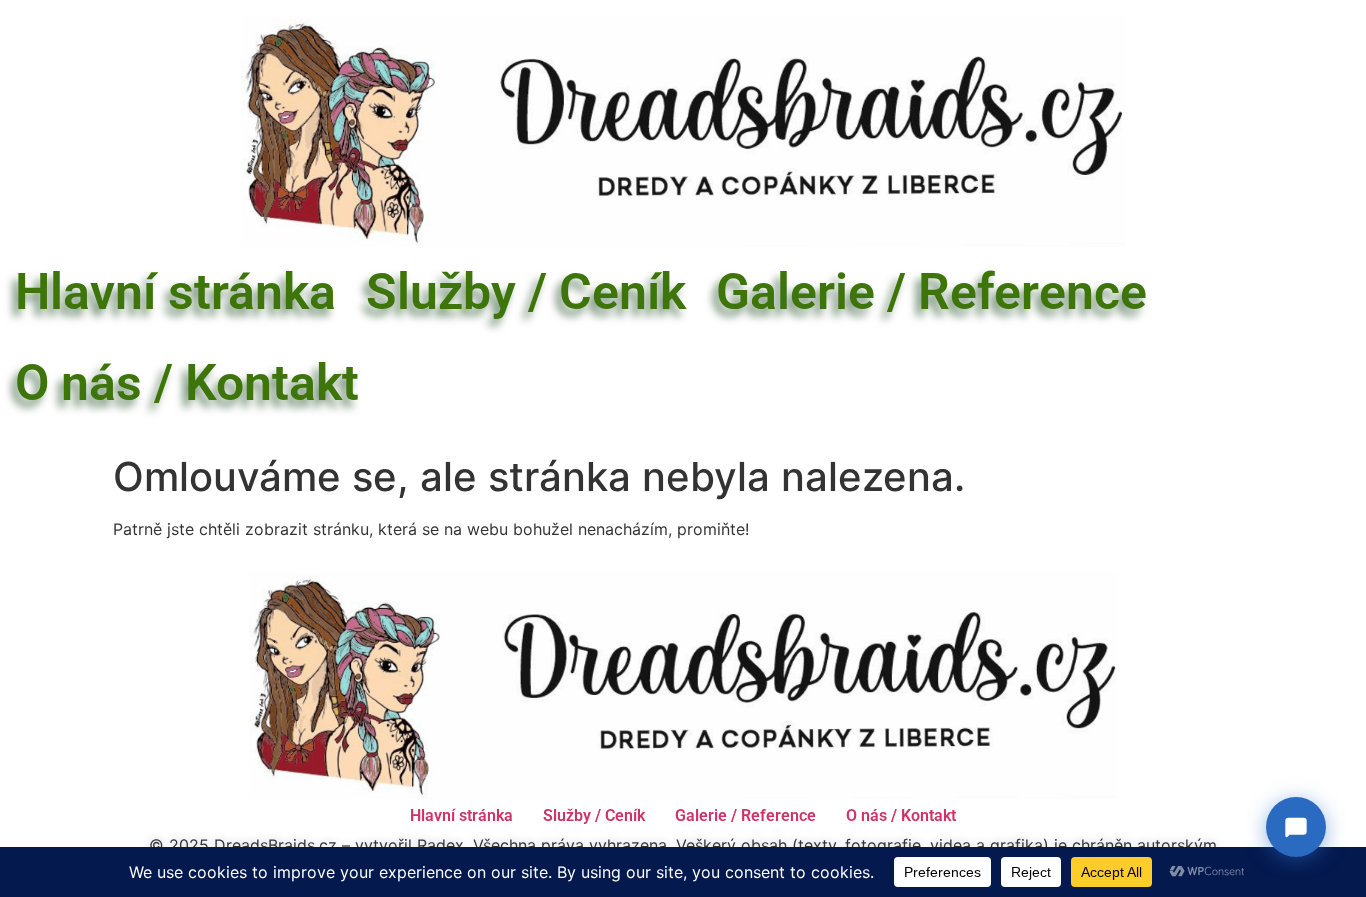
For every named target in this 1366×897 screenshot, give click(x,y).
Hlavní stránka (175, 292)
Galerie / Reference (931, 292)
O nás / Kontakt (187, 383)
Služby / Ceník (526, 292)
